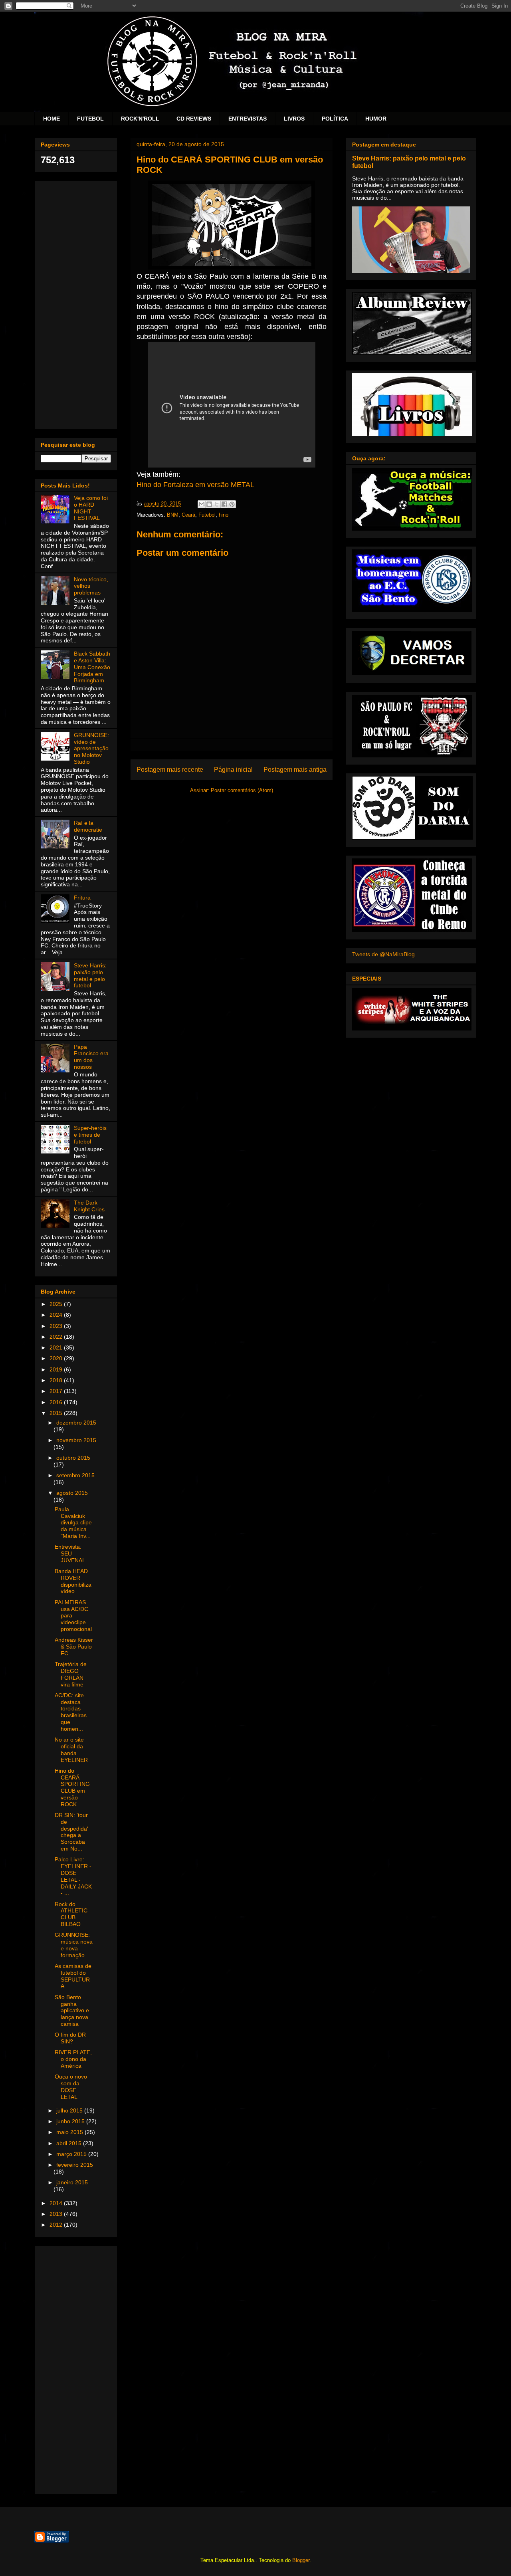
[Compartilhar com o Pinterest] (232, 504)
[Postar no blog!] (209, 504)
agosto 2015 (72, 1493)
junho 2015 (71, 2121)
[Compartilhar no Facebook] (224, 504)
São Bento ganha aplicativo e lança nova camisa (72, 2010)
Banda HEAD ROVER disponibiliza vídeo (73, 1581)
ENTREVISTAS (248, 119)
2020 (57, 1358)
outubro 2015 (73, 1458)
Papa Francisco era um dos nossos (91, 1057)
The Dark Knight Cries (89, 1206)
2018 (57, 1380)
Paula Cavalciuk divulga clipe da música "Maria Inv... (73, 1523)
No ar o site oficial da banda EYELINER (71, 1750)
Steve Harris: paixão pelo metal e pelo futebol (90, 975)
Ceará (188, 515)
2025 (57, 1304)
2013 (57, 2214)
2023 (57, 1326)
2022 (57, 1337)
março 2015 (72, 2154)
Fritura (82, 898)
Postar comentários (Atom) (242, 790)
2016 (57, 1402)
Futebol (207, 515)
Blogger (301, 2560)
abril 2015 (70, 2143)
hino (224, 515)
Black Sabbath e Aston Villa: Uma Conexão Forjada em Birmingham (92, 667)
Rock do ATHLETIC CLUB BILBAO (71, 1914)
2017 (57, 1391)
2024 (57, 1315)
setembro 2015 (75, 1475)
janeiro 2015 (72, 2182)
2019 (57, 1369)
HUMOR (376, 119)
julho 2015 (70, 2110)
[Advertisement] (76, 303)
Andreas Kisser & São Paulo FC (74, 1647)
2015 (57, 1413)
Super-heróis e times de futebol (90, 1135)
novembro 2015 (76, 1440)
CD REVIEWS (194, 119)
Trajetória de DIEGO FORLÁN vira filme (71, 1674)
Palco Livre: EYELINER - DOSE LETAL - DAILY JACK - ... (73, 1876)
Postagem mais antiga (295, 770)
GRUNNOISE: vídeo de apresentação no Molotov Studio (91, 748)
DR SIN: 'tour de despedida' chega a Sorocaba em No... (71, 1832)
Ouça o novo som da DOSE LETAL (71, 2087)
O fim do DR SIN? (70, 2038)
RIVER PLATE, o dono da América (73, 2059)
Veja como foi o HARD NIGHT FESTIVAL (91, 508)
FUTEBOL (90, 119)
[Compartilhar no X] (217, 504)
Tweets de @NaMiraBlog (383, 954)
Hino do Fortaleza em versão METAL (195, 485)
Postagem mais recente (170, 770)
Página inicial (233, 770)
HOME (51, 119)
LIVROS (294, 119)
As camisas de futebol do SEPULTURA (73, 1976)
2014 (57, 2203)
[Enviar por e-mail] (202, 504)
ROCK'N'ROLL (140, 119)
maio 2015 (70, 2132)
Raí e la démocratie (88, 826)
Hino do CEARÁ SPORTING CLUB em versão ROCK (72, 1787)
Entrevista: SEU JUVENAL (70, 1554)
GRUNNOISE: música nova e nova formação (74, 1945)
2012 (57, 2225)
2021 (57, 1347)
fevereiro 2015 (75, 2165)
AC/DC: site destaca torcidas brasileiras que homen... (71, 1712)
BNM (173, 515)
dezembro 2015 (76, 1423)
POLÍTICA (335, 119)
